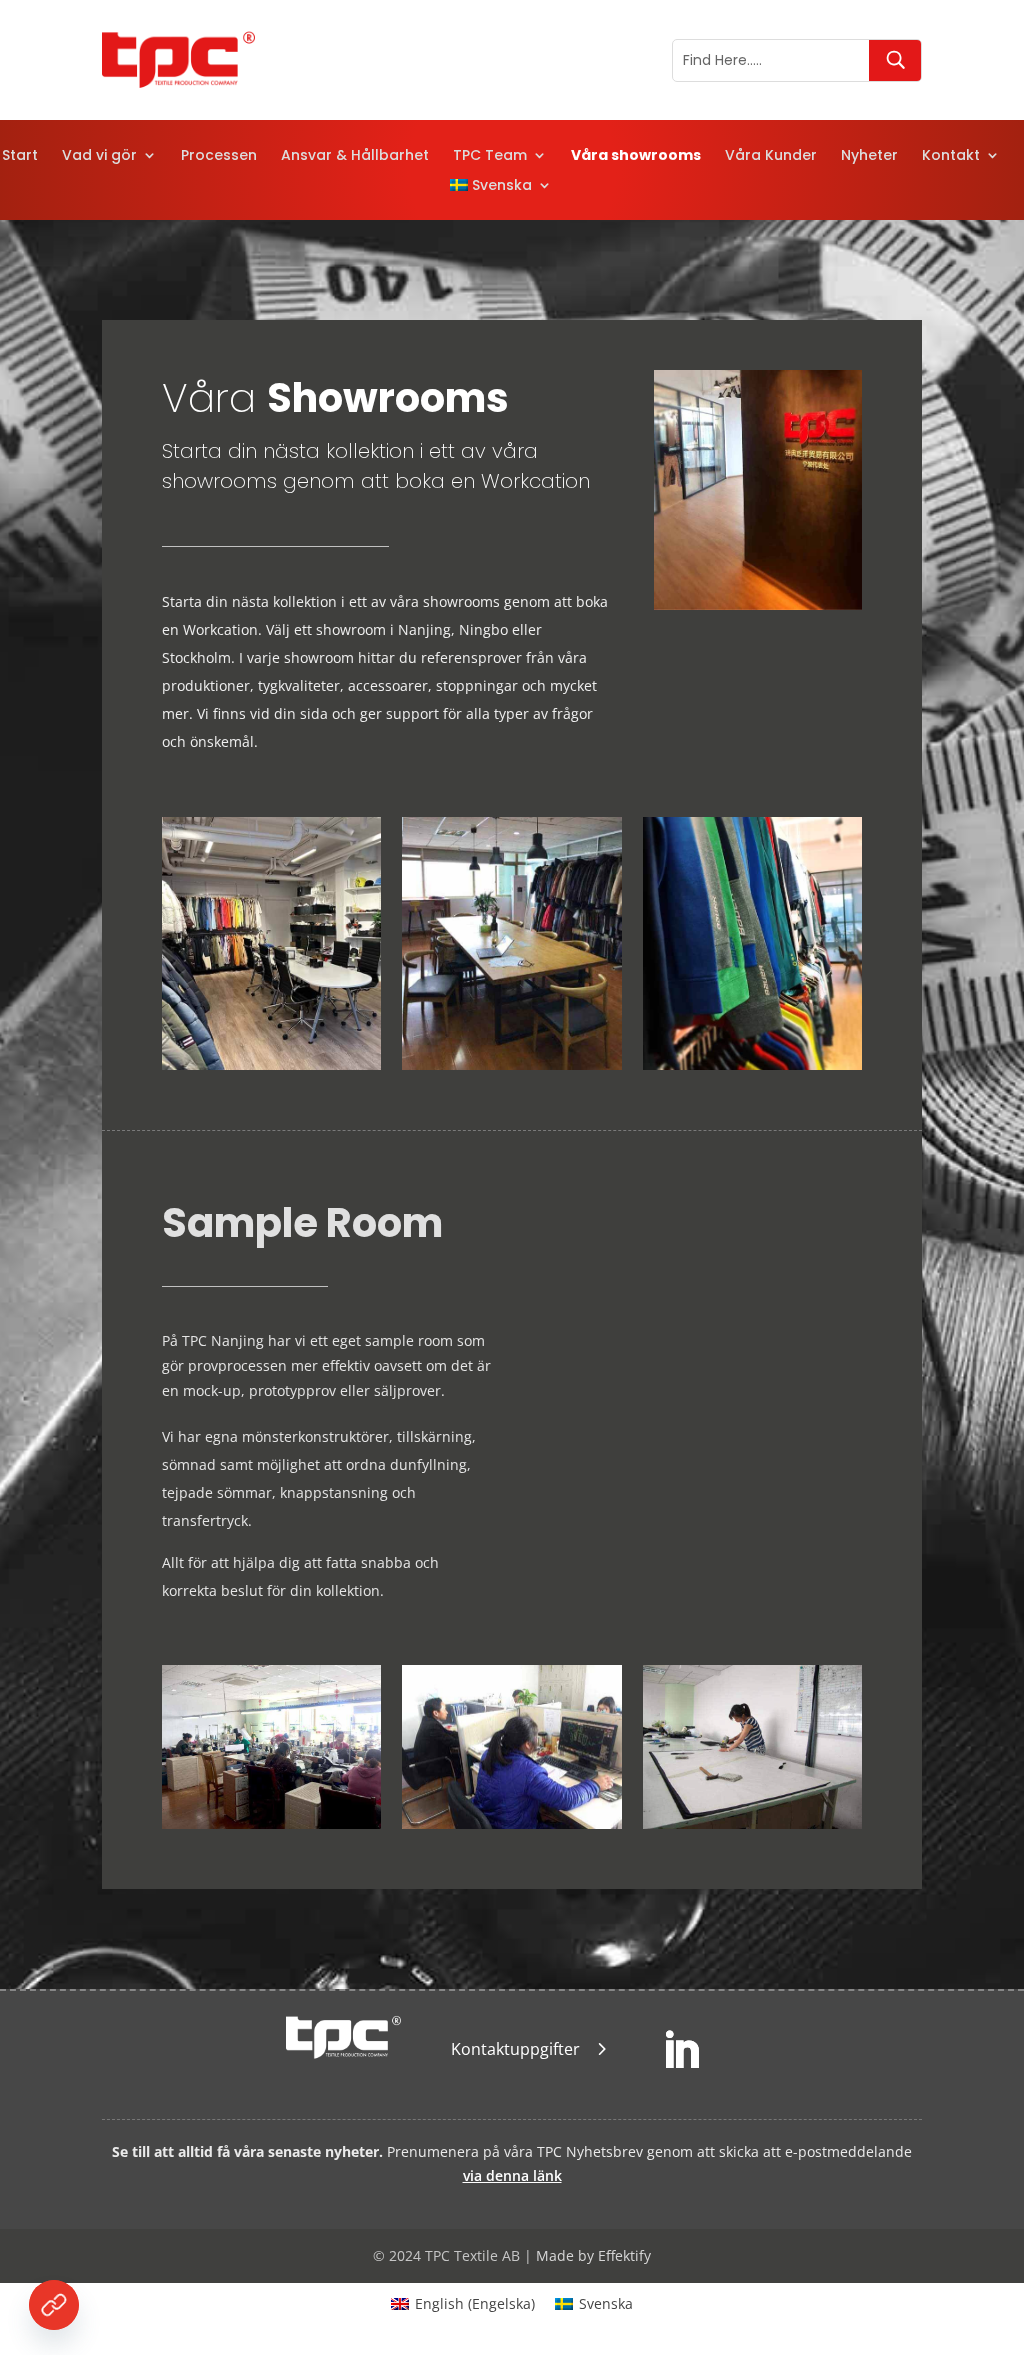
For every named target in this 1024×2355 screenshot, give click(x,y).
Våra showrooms (636, 156)
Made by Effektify (593, 2255)
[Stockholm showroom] (271, 1064)
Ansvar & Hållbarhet (355, 156)
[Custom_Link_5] (54, 2305)
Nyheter (869, 156)
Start (20, 156)
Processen (219, 156)
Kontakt (951, 156)
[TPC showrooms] (757, 604)
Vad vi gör (99, 156)
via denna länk (512, 2175)
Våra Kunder (771, 156)
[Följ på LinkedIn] (681, 2051)
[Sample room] (752, 1064)
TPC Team (490, 156)
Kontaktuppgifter (515, 2049)
